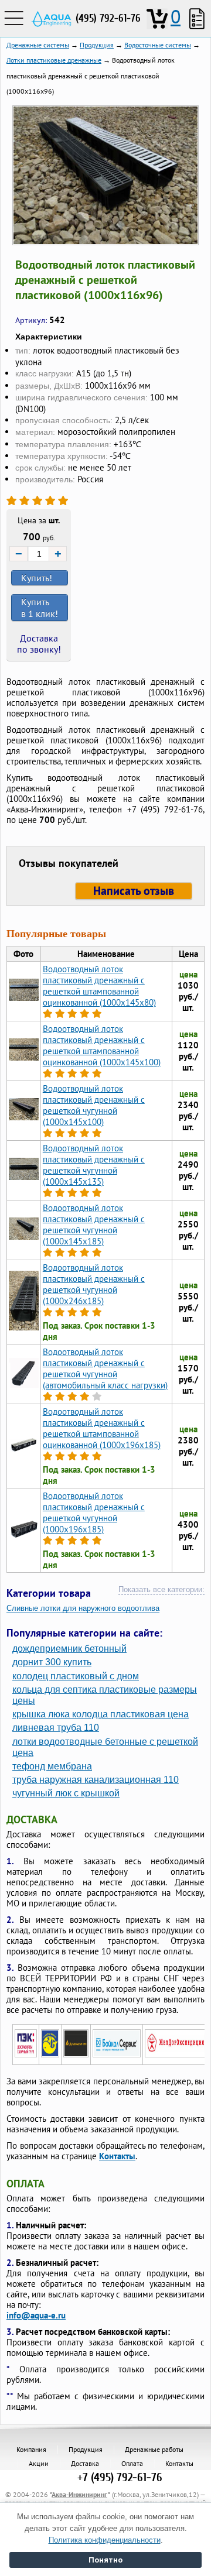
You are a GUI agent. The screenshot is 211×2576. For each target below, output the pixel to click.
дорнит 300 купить (52, 1662)
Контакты (117, 2156)
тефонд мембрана (52, 1766)
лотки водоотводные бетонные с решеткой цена (105, 1747)
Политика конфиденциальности (105, 2540)
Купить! (37, 578)
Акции (39, 2463)
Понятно (105, 2560)
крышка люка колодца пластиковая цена (101, 1714)
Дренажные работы (154, 2449)
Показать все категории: (161, 1589)
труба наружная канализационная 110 (96, 1780)
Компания (31, 2449)
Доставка (85, 2463)
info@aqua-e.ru (36, 2315)
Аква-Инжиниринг (79, 2494)
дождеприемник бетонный (69, 1649)
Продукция (86, 2449)
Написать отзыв (134, 891)
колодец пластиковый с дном (76, 1676)
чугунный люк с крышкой (66, 1793)
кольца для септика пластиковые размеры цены (105, 1695)
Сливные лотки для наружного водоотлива (83, 1608)
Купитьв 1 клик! (40, 608)
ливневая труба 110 (56, 1728)
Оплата (132, 2463)
